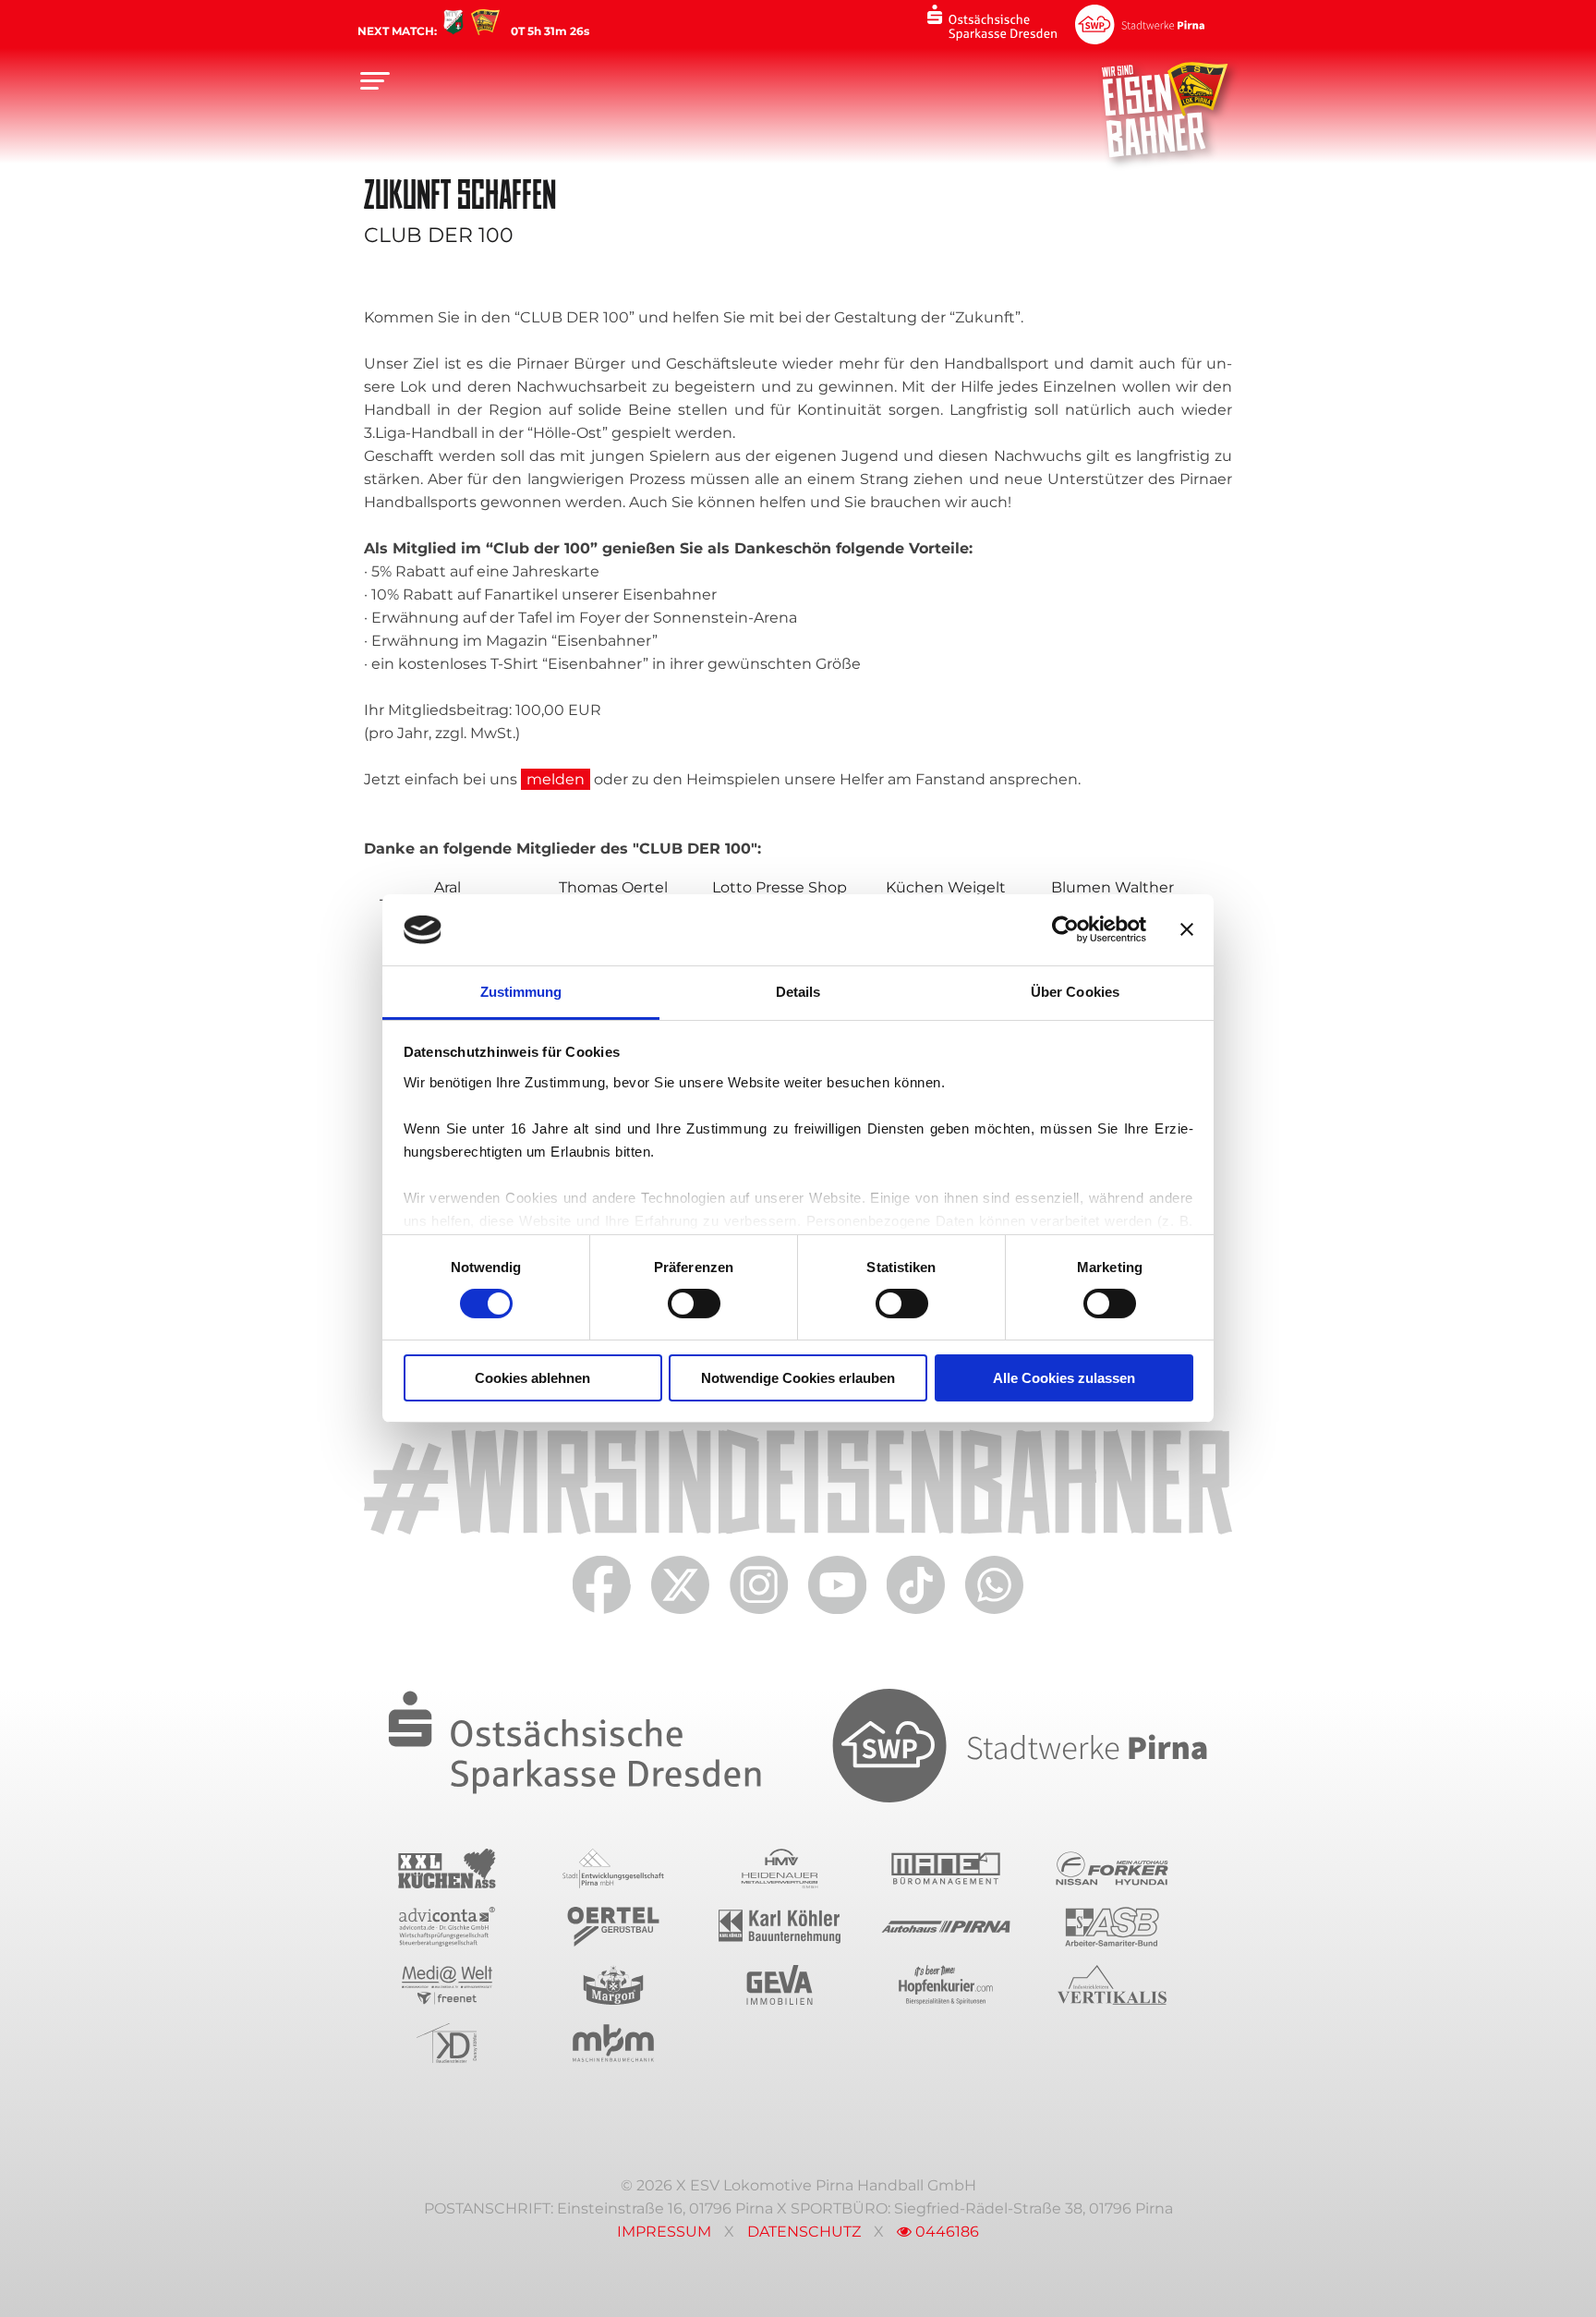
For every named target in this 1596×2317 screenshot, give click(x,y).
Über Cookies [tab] (1075, 992)
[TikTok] (916, 1614)
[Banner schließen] (1187, 929)
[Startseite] (1165, 109)
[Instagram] (759, 1614)
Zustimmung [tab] (521, 992)
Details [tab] (798, 992)
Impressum (664, 2232)
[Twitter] (680, 1614)
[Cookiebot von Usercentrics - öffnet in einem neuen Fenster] (1065, 929)
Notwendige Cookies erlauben (798, 1378)
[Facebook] (602, 1614)
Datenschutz (804, 2232)
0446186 (945, 2232)
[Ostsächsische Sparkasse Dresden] (992, 24)
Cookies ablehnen (532, 1378)
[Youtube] (837, 1614)
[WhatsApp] (994, 1614)
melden (556, 779)
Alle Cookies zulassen (1064, 1378)
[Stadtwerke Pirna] (1140, 24)
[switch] (694, 1304)
